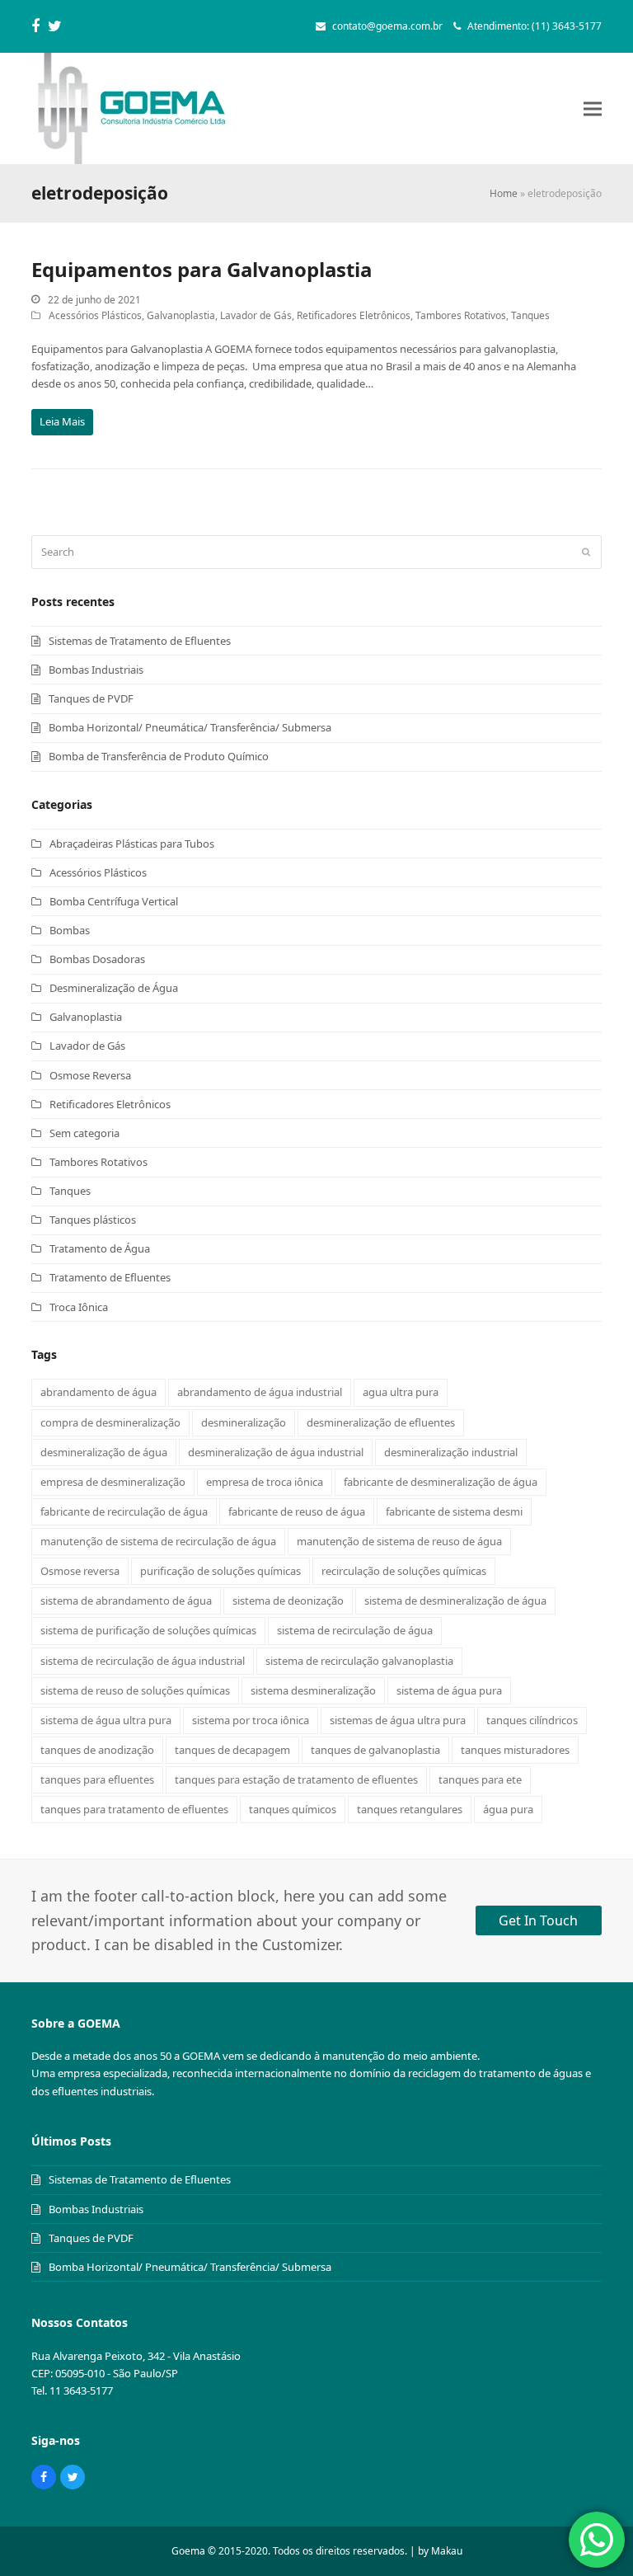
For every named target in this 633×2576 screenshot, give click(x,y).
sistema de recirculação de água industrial (143, 1661)
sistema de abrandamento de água (126, 1601)
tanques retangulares (410, 1809)
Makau (447, 2551)
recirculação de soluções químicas (404, 1571)
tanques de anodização (97, 1750)
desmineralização (244, 1422)
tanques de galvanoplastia (375, 1750)
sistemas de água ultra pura (398, 1720)
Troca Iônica (79, 1307)
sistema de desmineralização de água (455, 1601)
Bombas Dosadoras (97, 959)
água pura (508, 1809)
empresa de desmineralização (113, 1482)
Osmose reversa (80, 1571)
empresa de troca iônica (265, 1482)
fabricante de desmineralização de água (441, 1482)
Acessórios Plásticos (95, 315)
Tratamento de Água (100, 1248)
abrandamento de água (98, 1392)
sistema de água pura (449, 1690)
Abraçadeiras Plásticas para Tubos (132, 844)
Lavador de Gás (256, 315)
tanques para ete (480, 1779)
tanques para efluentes (97, 1779)
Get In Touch (538, 1920)
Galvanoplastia (181, 315)
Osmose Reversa (90, 1075)
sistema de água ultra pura (106, 1720)
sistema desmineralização (313, 1690)
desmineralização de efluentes (381, 1422)
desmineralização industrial (451, 1452)
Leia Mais (62, 421)
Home (504, 193)
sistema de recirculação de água (355, 1630)
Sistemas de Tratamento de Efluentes (140, 641)
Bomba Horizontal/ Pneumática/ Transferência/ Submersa (190, 727)
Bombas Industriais (96, 670)
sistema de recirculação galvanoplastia (359, 1661)
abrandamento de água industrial (260, 1392)
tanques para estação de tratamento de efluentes (296, 1779)
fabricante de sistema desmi (454, 1511)
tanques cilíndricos (532, 1720)
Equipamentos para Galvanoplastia (202, 269)
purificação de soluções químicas (220, 1571)
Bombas (70, 930)
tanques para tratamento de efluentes (134, 1809)
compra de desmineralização (110, 1422)
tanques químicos (293, 1809)
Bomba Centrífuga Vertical (114, 901)
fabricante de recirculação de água (124, 1511)
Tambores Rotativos (461, 315)
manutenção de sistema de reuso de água (399, 1541)
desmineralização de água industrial (276, 1452)
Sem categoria (84, 1133)
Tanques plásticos (93, 1220)
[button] (593, 108)
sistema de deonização (288, 1601)
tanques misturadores (515, 1750)
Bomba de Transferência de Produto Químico (159, 756)
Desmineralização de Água (114, 988)
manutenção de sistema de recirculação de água (158, 1541)
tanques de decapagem (232, 1750)
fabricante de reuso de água (297, 1511)
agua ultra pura (401, 1392)
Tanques (530, 315)
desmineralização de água (104, 1452)
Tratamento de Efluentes (110, 1277)
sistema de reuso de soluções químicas (135, 1690)
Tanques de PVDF (91, 698)
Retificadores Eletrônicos (354, 315)
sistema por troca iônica (251, 1720)
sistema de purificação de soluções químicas (148, 1630)
